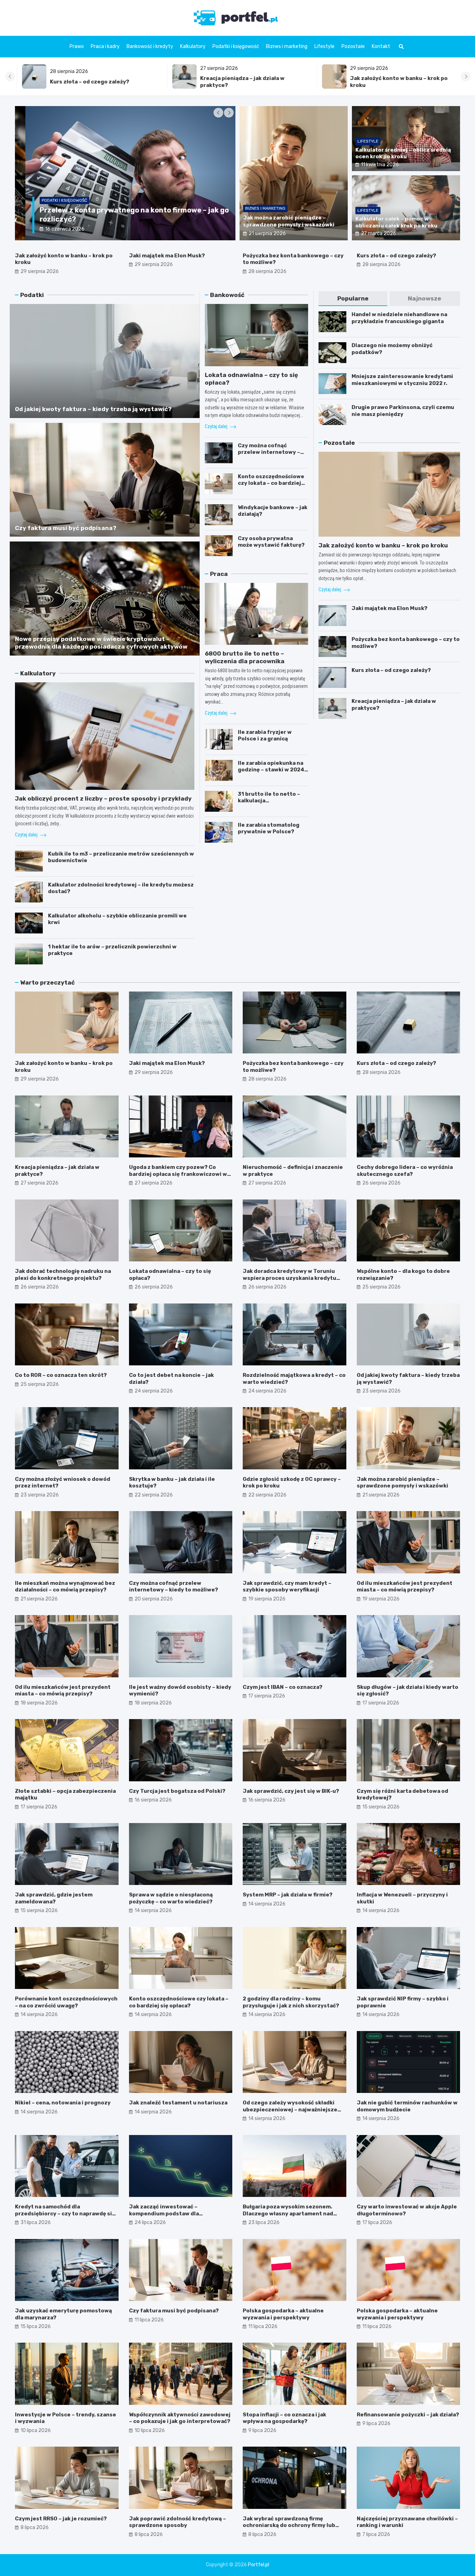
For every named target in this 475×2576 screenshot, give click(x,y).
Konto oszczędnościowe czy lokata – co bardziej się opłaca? (271, 483)
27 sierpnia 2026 (39, 1183)
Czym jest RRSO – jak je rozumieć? (61, 2519)
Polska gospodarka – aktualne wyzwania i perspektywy (283, 2314)
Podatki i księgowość (236, 46)
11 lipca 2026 (149, 2320)
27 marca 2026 (379, 234)
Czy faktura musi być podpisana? (66, 528)
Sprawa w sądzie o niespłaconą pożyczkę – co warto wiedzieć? (171, 1898)
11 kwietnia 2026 (380, 165)
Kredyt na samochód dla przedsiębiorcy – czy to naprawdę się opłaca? (65, 2213)
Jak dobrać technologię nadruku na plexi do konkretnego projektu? (63, 1275)
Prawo (77, 46)
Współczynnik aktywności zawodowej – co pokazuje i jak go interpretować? (180, 2418)
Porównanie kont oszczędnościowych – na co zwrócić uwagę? (66, 2002)
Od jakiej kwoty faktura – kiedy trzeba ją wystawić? (93, 409)
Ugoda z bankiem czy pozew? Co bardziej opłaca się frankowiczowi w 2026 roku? (178, 1174)
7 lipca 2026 (376, 2534)
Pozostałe (353, 46)
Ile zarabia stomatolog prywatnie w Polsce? (269, 828)
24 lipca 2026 (150, 2222)
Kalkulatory (193, 46)
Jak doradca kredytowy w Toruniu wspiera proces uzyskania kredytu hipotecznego (289, 1278)
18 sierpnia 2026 (39, 1703)
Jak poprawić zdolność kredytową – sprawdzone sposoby (178, 2522)
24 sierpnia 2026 (154, 1391)
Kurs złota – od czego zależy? (396, 256)
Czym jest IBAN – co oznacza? (283, 1687)
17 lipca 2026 (377, 2222)
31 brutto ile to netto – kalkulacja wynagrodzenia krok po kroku (269, 804)
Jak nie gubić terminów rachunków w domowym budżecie (407, 2106)
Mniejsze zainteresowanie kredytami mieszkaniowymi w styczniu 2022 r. (402, 380)
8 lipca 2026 (35, 2527)
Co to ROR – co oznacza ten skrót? (61, 1375)
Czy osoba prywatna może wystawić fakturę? (271, 542)
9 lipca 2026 (262, 2430)
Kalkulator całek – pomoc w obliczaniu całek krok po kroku (396, 222)
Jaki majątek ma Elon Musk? (381, 82)
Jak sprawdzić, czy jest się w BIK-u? (291, 1791)
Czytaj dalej (27, 835)
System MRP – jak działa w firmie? (288, 1895)
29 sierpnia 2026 (40, 271)
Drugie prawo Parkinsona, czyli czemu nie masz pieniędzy (403, 411)
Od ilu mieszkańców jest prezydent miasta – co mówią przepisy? (405, 1587)
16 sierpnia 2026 (153, 1800)
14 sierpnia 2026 (153, 1911)
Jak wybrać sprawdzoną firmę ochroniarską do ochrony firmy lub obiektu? (289, 2525)
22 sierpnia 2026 (154, 1495)
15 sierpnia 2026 (381, 1807)
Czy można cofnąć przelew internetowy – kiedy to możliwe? (269, 452)
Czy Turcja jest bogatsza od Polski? (177, 1791)
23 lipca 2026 (264, 2222)
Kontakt (381, 46)
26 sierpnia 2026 (381, 1183)
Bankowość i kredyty (150, 46)
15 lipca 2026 (36, 2326)
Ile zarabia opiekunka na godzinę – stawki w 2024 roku (271, 770)
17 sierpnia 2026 (267, 1696)
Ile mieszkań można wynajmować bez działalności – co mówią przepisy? (65, 1587)
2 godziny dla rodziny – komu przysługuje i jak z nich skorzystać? (291, 2002)
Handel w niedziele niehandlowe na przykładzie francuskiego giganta (399, 318)
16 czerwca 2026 (54, 229)
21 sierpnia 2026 (267, 234)
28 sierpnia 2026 (267, 271)
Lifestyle (324, 46)
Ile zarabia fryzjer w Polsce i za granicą (265, 736)
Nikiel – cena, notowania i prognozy (63, 2103)
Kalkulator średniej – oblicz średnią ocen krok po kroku (403, 153)
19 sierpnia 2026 (267, 1599)
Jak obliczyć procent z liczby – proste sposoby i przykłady (103, 799)
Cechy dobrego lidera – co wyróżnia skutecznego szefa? (405, 1171)
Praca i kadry (105, 46)
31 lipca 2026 (36, 2222)
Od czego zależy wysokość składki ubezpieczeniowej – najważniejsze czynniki (290, 2109)
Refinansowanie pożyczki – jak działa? (408, 2415)
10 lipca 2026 (36, 2430)
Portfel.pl (259, 2565)
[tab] (353, 299)
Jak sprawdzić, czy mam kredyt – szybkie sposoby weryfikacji (287, 1587)
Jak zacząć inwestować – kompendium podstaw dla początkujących (164, 2213)
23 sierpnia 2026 (381, 1391)
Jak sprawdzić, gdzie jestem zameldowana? (54, 1898)
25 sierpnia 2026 (381, 1287)
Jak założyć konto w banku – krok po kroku (383, 545)
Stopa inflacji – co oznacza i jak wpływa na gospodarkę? (284, 2418)
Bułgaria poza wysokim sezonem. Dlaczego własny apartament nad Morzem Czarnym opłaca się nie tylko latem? (293, 2217)
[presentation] (10, 77)
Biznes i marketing (287, 46)
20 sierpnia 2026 (154, 1599)
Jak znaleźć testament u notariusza (178, 2103)
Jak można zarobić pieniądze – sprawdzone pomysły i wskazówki (289, 221)
